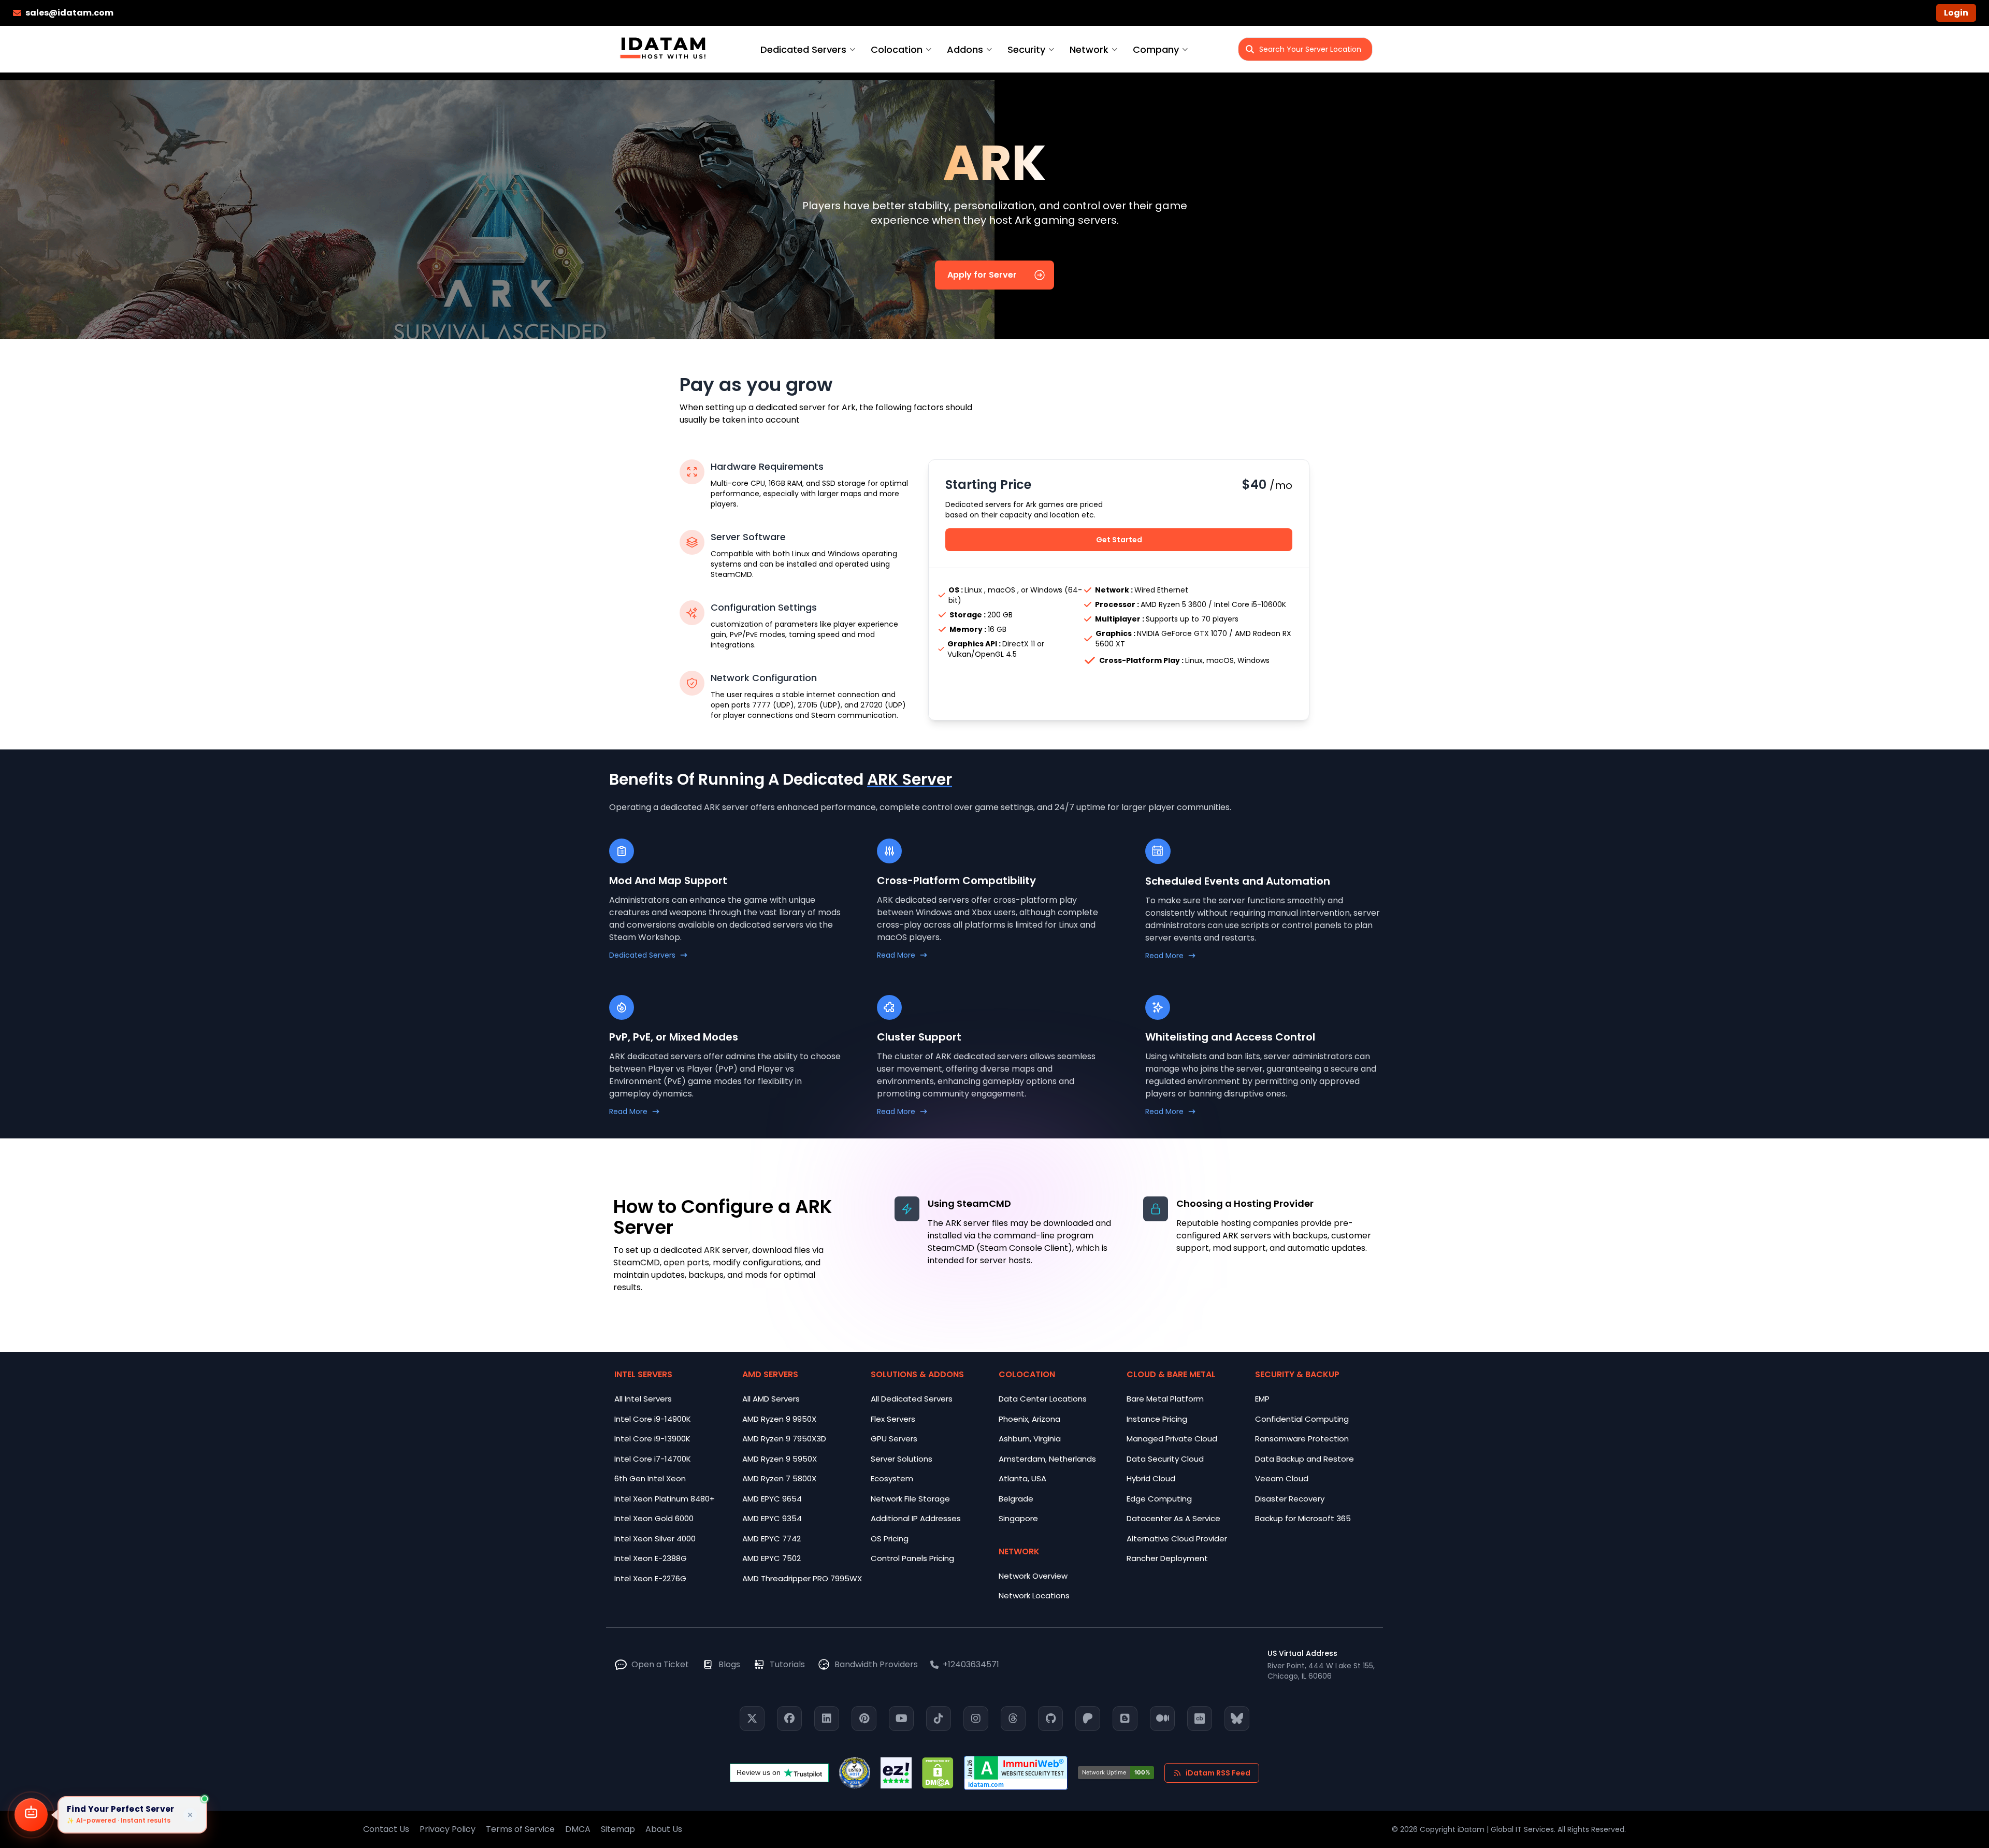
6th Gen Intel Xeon (650, 1478)
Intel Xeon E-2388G (651, 1558)
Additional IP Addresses (916, 1518)
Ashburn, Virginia (1030, 1439)
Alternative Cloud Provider (1177, 1539)
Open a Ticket (660, 1664)
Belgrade (1016, 1499)
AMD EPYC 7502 (772, 1558)
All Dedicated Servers (912, 1399)
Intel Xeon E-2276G (650, 1578)
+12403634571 (971, 1664)
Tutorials (787, 1664)
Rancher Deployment (1167, 1558)
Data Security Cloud (1165, 1459)
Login (1956, 13)
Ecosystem (892, 1478)
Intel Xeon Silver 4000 (655, 1539)
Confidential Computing (1302, 1419)
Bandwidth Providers (876, 1664)
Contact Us (386, 1829)
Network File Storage (910, 1499)
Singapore (1018, 1518)
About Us (664, 1829)
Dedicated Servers (803, 49)
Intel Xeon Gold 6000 (654, 1518)
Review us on (759, 1772)
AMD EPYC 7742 (772, 1539)
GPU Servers (894, 1439)
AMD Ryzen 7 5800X (779, 1478)
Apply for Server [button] (982, 275)
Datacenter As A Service (1173, 1518)
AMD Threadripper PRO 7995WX (802, 1578)
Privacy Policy (448, 1829)
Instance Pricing (1157, 1419)
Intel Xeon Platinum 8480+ (665, 1499)
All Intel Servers (643, 1399)
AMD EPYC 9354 (772, 1518)
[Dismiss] (190, 1815)
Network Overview (1033, 1576)
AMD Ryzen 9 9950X (779, 1419)
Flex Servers (893, 1419)
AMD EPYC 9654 (772, 1499)
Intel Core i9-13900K (652, 1439)
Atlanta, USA (1022, 1478)
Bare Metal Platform (1165, 1399)
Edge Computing (1159, 1499)
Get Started (1119, 540)
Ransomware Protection (1302, 1439)
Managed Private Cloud (1172, 1439)
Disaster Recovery (1290, 1499)
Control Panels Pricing (912, 1558)
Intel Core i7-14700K (653, 1459)
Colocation (897, 49)
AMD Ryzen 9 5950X (780, 1459)
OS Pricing (890, 1539)
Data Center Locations (1043, 1399)
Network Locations (1034, 1596)
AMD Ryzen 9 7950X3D (784, 1439)
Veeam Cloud (1282, 1478)
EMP (1262, 1399)
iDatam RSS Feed (1218, 1773)
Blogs (729, 1664)
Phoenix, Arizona (1029, 1419)
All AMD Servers (771, 1399)
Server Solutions (902, 1459)
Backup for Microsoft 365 (1303, 1518)
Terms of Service (520, 1829)
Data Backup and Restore (1305, 1459)
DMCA (578, 1829)
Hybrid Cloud (1151, 1478)
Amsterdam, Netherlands (1047, 1459)
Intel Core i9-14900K (653, 1419)
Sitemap (618, 1829)
